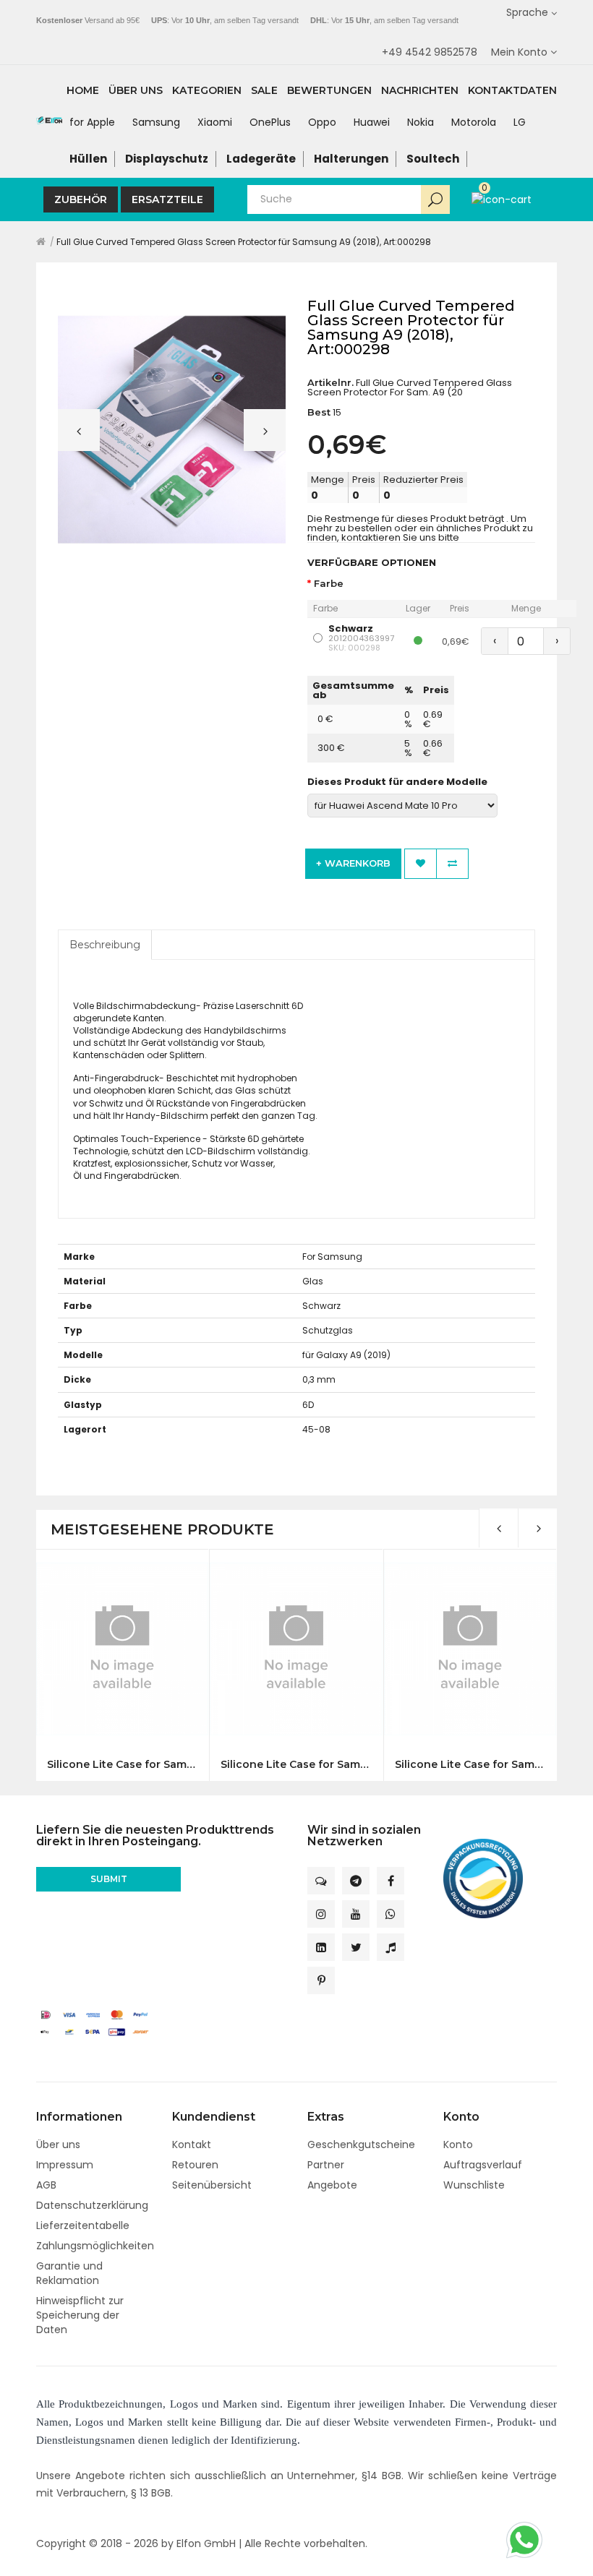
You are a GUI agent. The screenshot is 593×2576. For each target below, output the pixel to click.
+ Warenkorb (353, 863)
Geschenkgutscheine (361, 2144)
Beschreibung (105, 945)
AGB (46, 2185)
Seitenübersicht (212, 2185)
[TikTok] (391, 1947)
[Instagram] (321, 1914)
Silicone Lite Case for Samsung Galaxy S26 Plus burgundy (296, 1765)
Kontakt (192, 2144)
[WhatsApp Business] (391, 1914)
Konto (458, 2144)
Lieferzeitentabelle (83, 2225)
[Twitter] (356, 1947)
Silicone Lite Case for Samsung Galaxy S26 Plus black (122, 1765)
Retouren (195, 2165)
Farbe (329, 584)
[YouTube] (356, 1914)
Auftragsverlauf (483, 2165)
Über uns (58, 2144)
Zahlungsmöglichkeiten (95, 2246)
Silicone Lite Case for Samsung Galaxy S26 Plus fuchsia (470, 1765)
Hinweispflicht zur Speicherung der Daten (80, 2315)
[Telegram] (356, 1881)
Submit (109, 1879)
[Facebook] (391, 1881)
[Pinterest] (321, 1980)
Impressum (65, 2165)
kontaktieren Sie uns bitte (400, 537)
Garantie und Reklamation (69, 2273)
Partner (326, 2165)
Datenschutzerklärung (92, 2205)
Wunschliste (474, 2185)
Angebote (332, 2185)
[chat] (321, 1881)
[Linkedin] (321, 1947)
